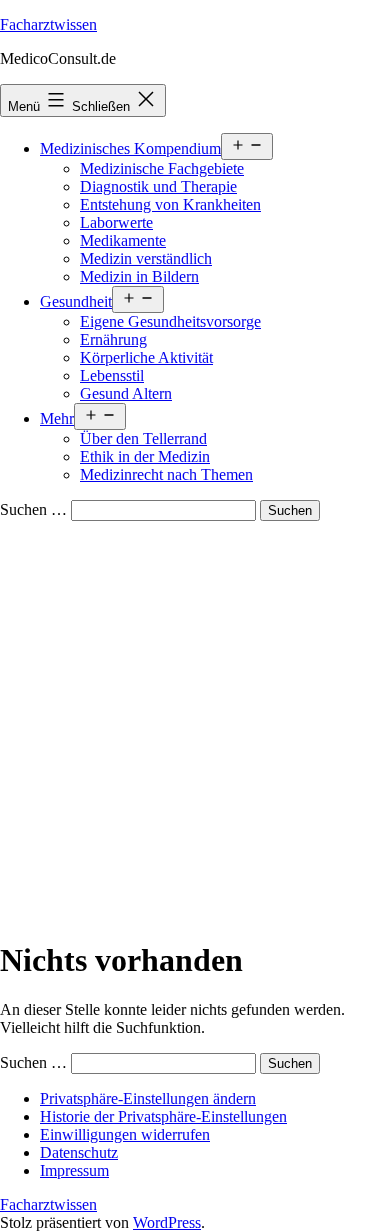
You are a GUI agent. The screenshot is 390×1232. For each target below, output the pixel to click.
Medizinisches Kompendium (130, 148)
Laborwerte (116, 222)
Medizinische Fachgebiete (162, 168)
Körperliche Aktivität (146, 357)
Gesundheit (76, 301)
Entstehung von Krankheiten (170, 204)
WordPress (167, 1222)
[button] (148, 1098)
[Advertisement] (195, 726)
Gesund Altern (126, 393)
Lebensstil (112, 375)
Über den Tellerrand (143, 438)
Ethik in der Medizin (145, 456)
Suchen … (33, 509)
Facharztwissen (48, 24)
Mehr (57, 418)
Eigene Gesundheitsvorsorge (170, 321)
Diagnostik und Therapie (158, 186)
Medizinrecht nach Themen (166, 474)
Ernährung (113, 339)
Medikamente (123, 240)
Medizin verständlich (146, 258)
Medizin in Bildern (139, 276)
